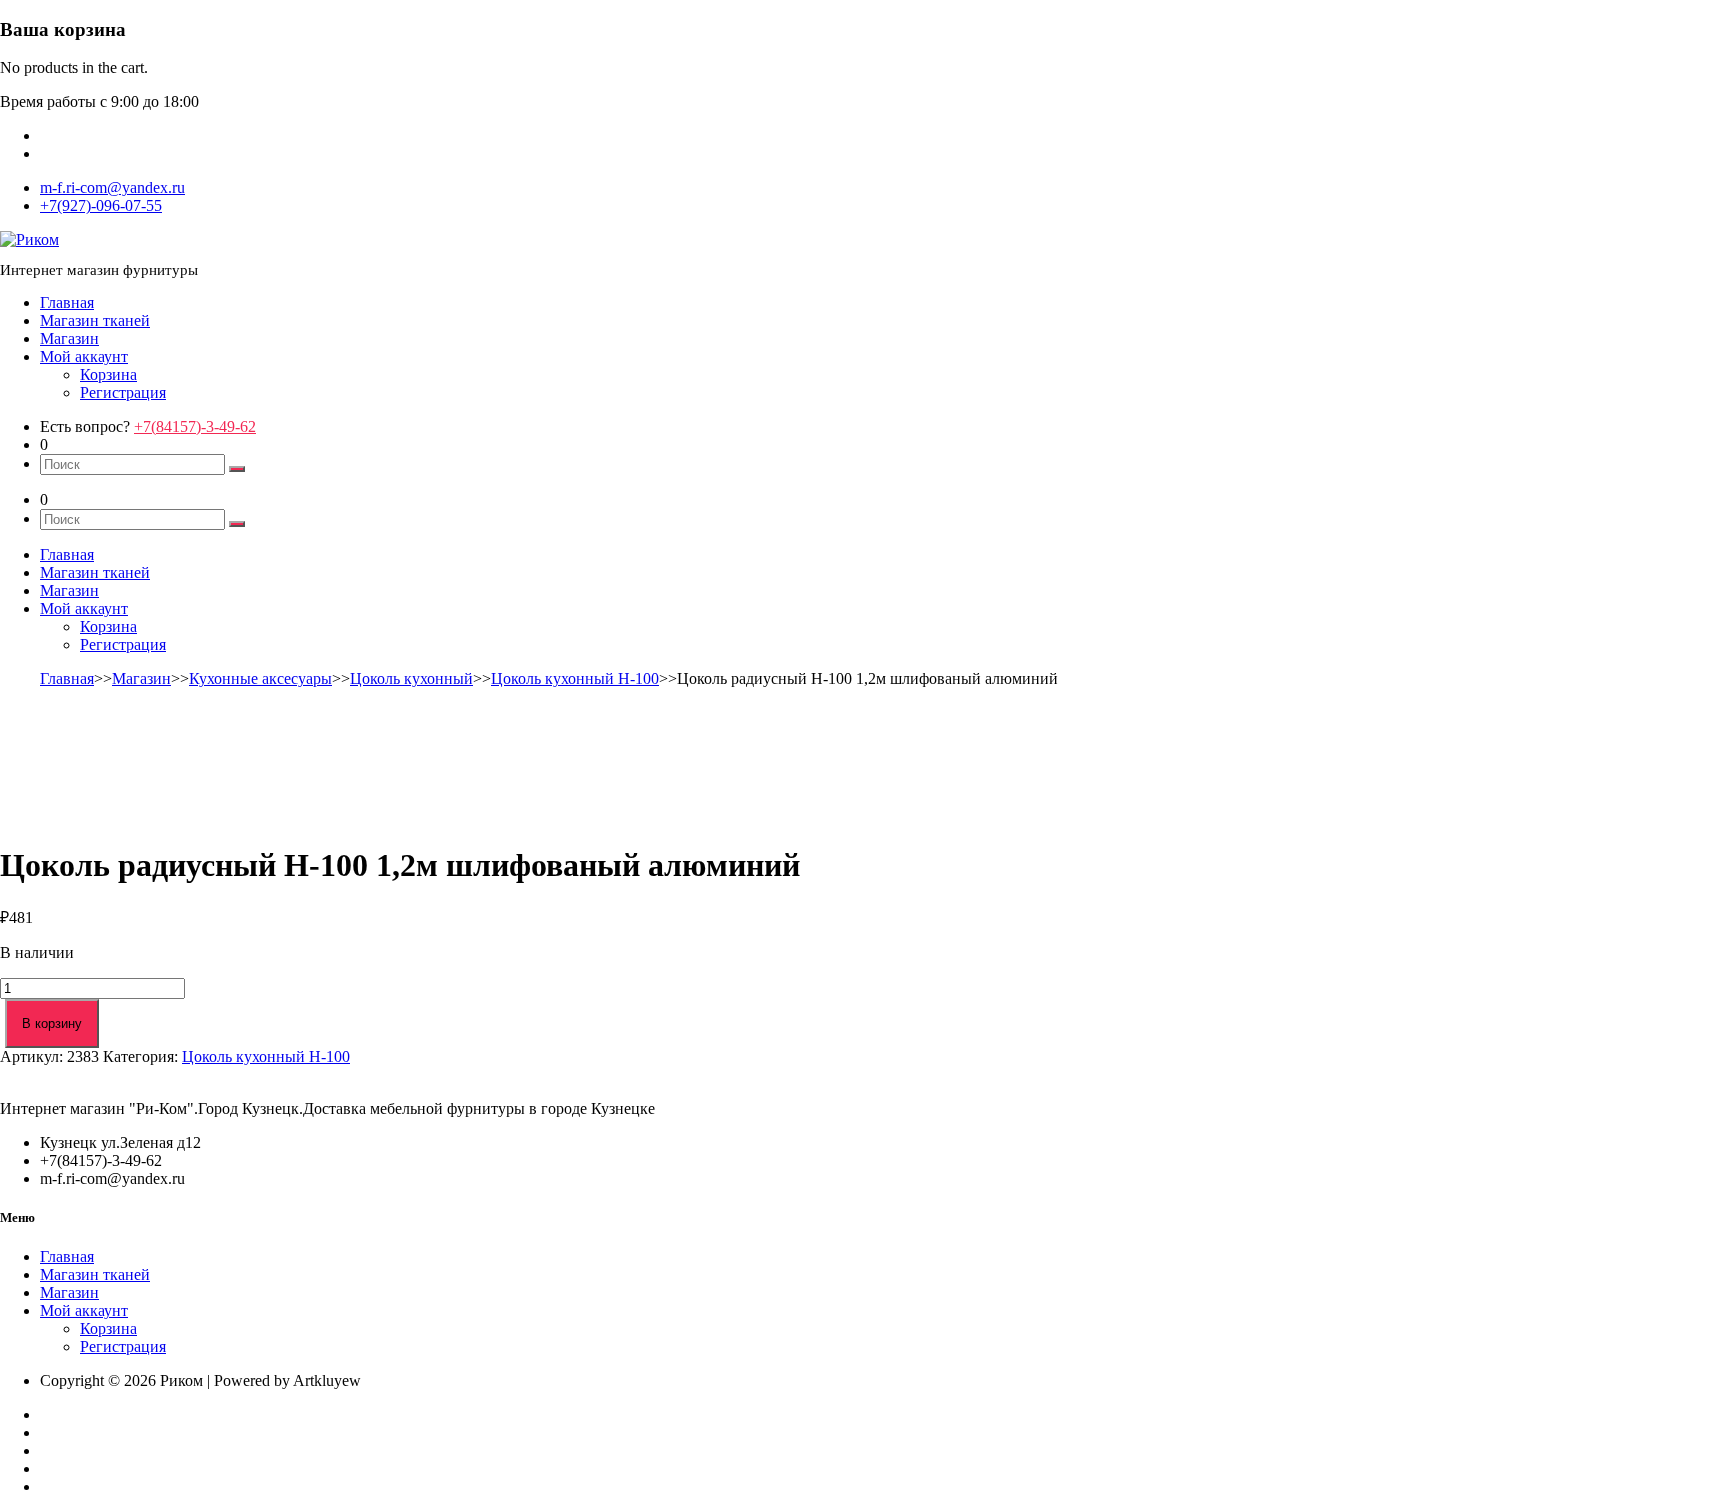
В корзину (52, 1023)
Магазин (69, 338)
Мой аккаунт (84, 356)
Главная (67, 302)
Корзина (108, 374)
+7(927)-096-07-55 (101, 205)
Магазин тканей (95, 320)
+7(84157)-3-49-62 (195, 426)
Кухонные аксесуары (260, 678)
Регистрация (123, 392)
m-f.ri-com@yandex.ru (112, 187)
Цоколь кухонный (411, 678)
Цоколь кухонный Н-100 (575, 678)
